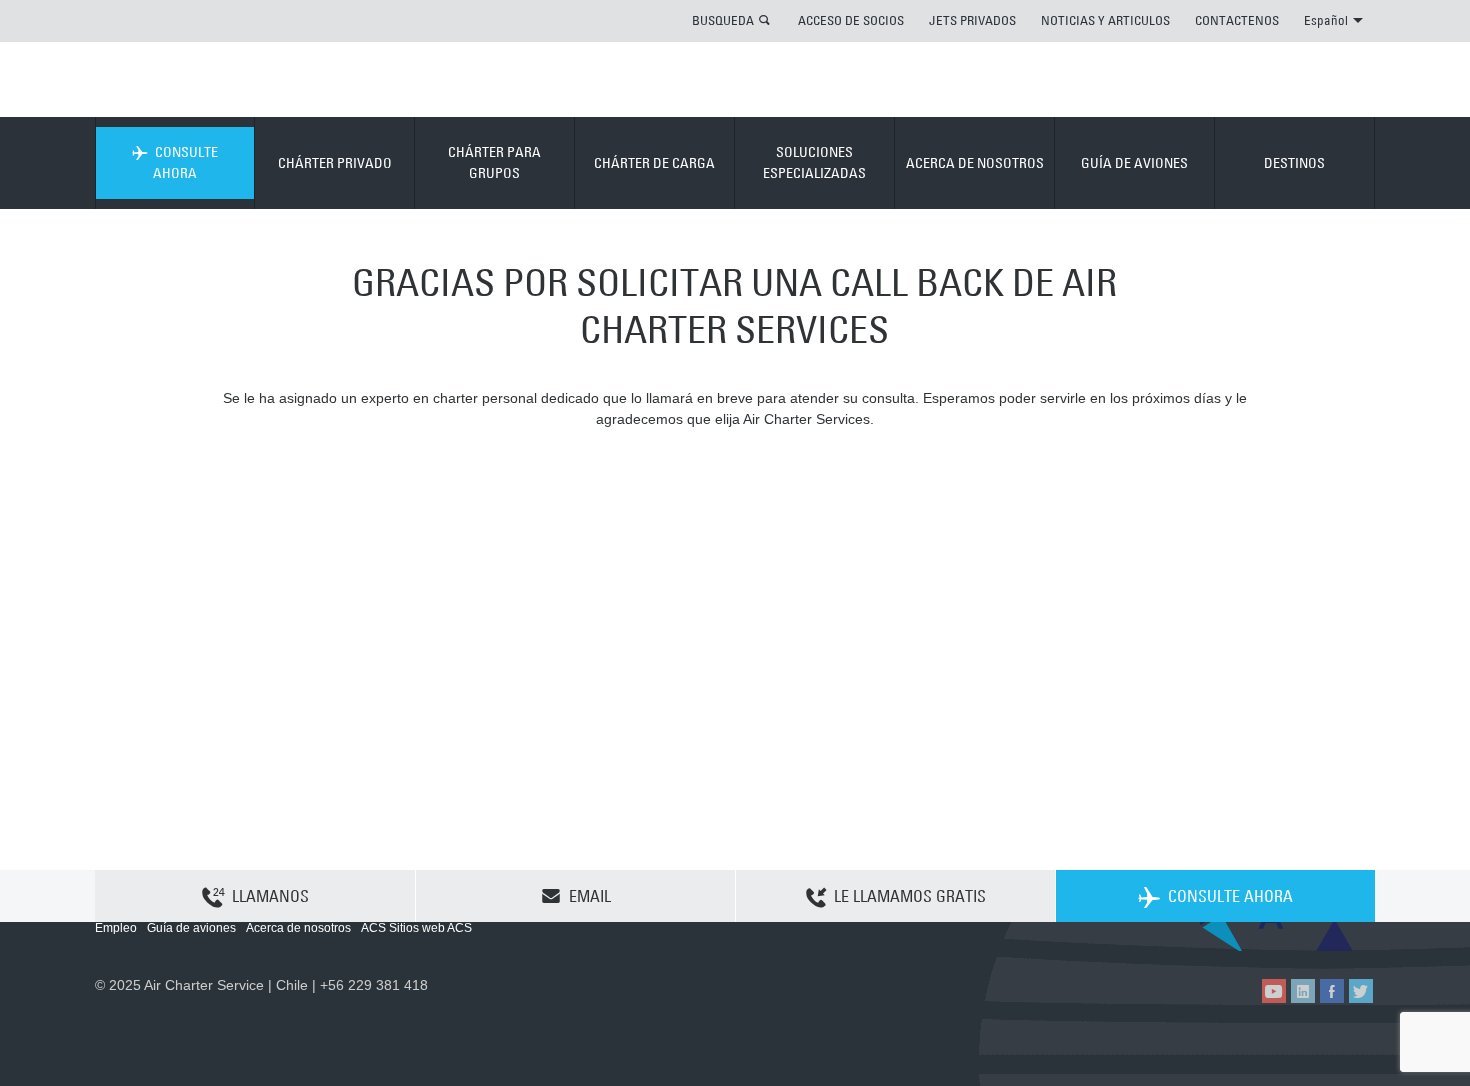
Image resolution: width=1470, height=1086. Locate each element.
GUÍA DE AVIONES (1134, 163)
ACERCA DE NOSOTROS (975, 163)
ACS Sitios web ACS (416, 928)
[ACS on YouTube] (1274, 991)
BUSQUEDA (723, 20)
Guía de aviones (191, 928)
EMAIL (590, 896)
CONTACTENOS (1237, 20)
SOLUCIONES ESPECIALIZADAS (814, 162)
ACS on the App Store (1242, 934)
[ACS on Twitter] (1361, 991)
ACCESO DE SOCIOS (851, 20)
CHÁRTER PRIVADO (335, 163)
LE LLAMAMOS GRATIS (910, 896)
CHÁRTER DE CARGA (654, 163)
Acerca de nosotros (298, 928)
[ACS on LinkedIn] (1303, 991)
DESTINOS (1294, 163)
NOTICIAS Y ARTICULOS (1105, 20)
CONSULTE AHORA (185, 162)
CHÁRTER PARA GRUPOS (494, 162)
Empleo (116, 928)
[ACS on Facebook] (1332, 991)
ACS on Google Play (1332, 934)
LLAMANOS (270, 896)
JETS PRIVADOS (972, 20)
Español (1326, 20)
